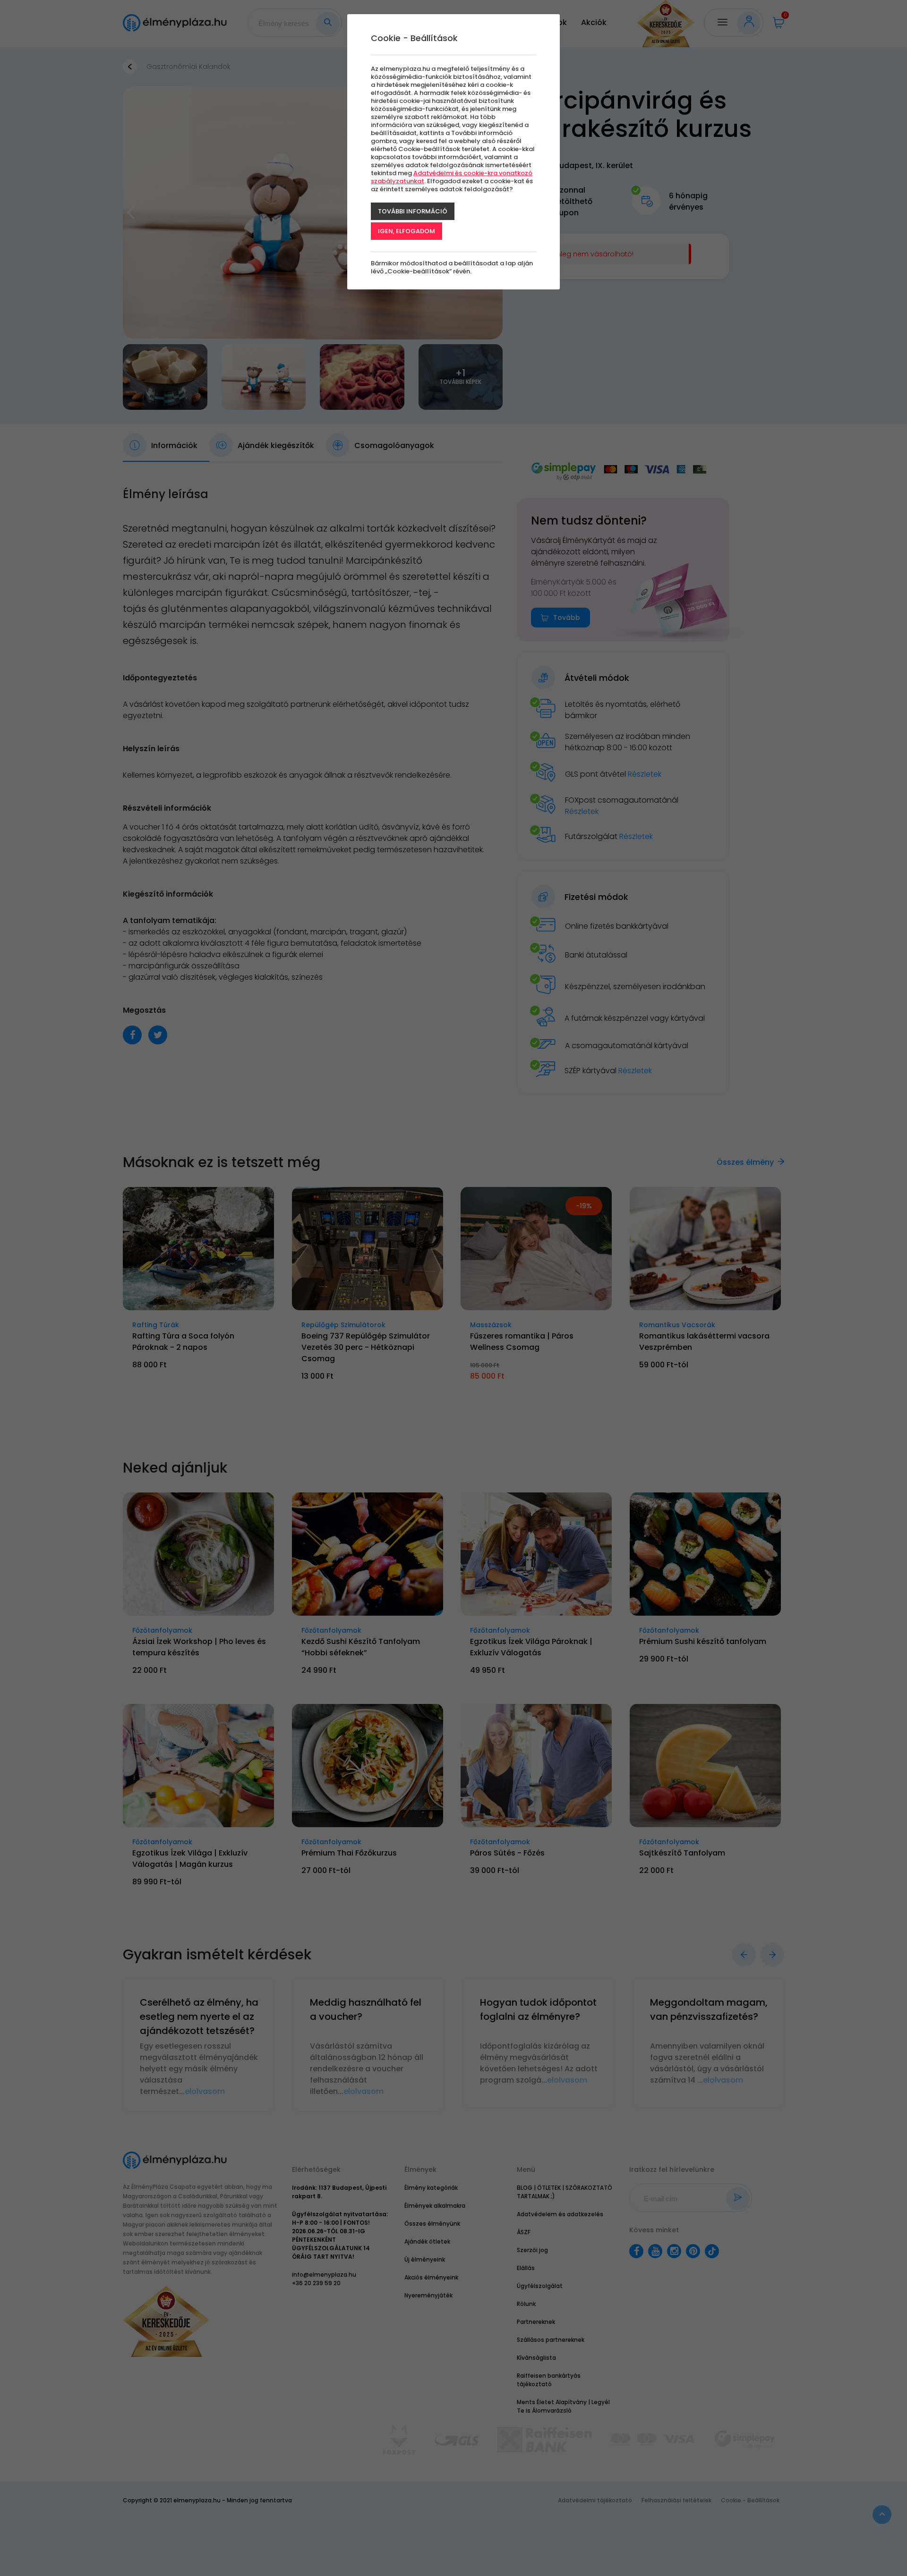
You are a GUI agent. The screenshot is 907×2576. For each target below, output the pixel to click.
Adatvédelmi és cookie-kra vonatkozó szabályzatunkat (452, 177)
